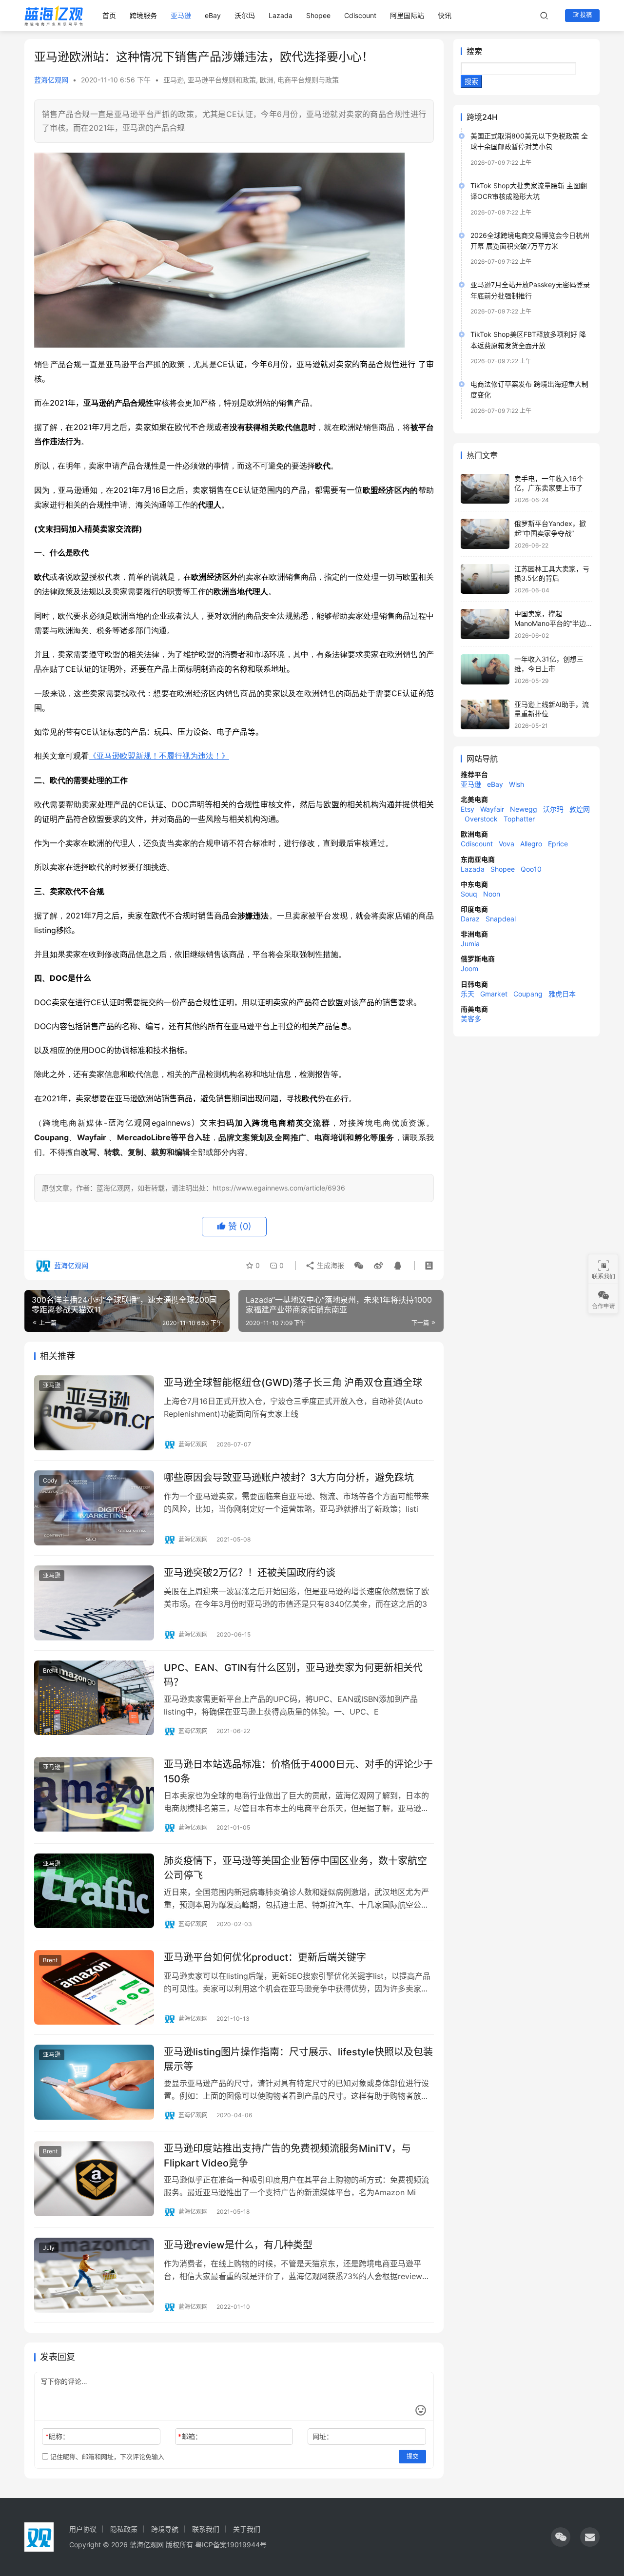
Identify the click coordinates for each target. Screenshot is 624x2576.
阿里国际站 (407, 15)
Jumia (470, 944)
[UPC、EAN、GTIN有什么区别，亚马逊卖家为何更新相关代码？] (94, 1698)
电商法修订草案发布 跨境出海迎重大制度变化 (529, 389)
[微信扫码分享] (359, 1266)
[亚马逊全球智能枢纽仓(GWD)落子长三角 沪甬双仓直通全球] (94, 1413)
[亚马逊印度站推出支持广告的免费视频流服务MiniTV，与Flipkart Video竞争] (94, 2179)
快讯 (445, 15)
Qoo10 (531, 869)
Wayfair (492, 809)
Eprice (558, 844)
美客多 (471, 1019)
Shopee (318, 15)
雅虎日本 (562, 994)
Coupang (528, 994)
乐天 (468, 994)
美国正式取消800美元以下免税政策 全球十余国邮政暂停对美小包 (529, 141)
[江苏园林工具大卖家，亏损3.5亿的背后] (485, 579)
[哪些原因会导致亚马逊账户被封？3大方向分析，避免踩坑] (94, 1508)
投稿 (585, 15)
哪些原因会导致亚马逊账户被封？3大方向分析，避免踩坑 (289, 1478)
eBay (213, 15)
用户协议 (83, 2529)
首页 (109, 15)
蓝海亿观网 (51, 80)
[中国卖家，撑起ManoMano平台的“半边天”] (485, 624)
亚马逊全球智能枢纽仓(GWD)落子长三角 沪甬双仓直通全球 (293, 1383)
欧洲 (267, 80)
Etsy (468, 809)
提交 (412, 2456)
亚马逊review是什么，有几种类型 (238, 2245)
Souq (469, 894)
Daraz (470, 919)
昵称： (57, 2436)
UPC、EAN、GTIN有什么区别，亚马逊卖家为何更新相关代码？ (293, 1675)
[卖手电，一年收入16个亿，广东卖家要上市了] (485, 489)
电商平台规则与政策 (308, 80)
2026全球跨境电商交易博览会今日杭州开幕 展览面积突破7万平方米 (530, 241)
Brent (50, 1670)
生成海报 (330, 1265)
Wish (517, 784)
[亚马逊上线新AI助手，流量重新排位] (485, 715)
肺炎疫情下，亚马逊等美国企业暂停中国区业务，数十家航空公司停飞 (295, 1868)
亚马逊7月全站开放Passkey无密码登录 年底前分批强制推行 (530, 290)
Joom (469, 968)
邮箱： (190, 2436)
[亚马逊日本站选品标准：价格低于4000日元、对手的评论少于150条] (94, 1795)
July (49, 2248)
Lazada (281, 15)
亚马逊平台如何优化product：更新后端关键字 (265, 1957)
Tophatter (519, 819)
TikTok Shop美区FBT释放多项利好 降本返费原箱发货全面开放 (528, 340)
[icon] (561, 2537)
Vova (507, 844)
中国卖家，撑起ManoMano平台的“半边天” (550, 623)
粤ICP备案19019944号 (231, 2545)
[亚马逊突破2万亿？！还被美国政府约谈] (94, 1603)
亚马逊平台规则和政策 (222, 80)
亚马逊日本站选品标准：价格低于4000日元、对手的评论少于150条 (298, 1771)
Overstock (481, 819)
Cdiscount (360, 15)
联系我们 (206, 2529)
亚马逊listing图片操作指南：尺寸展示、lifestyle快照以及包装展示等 (298, 2059)
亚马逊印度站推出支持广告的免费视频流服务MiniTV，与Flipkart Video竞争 (287, 2156)
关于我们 (247, 2529)
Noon (492, 894)
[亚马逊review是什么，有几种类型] (94, 2275)
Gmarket (494, 994)
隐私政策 (124, 2529)
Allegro (531, 844)
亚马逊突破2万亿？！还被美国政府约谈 (250, 1573)
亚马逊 (181, 15)
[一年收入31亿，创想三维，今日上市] (485, 669)
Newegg (524, 809)
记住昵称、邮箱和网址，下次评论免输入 (106, 2457)
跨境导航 (165, 2529)
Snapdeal (501, 919)
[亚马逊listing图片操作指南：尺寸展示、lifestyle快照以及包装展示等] (94, 2082)
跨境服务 (143, 15)
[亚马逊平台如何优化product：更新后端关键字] (94, 1988)
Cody (50, 1480)
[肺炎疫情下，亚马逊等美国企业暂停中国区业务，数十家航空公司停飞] (94, 1891)
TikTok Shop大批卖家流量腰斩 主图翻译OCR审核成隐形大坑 (529, 191)
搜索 (474, 51)
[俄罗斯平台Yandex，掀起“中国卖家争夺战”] (485, 534)
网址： (323, 2436)
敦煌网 (580, 809)
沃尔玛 (245, 15)
